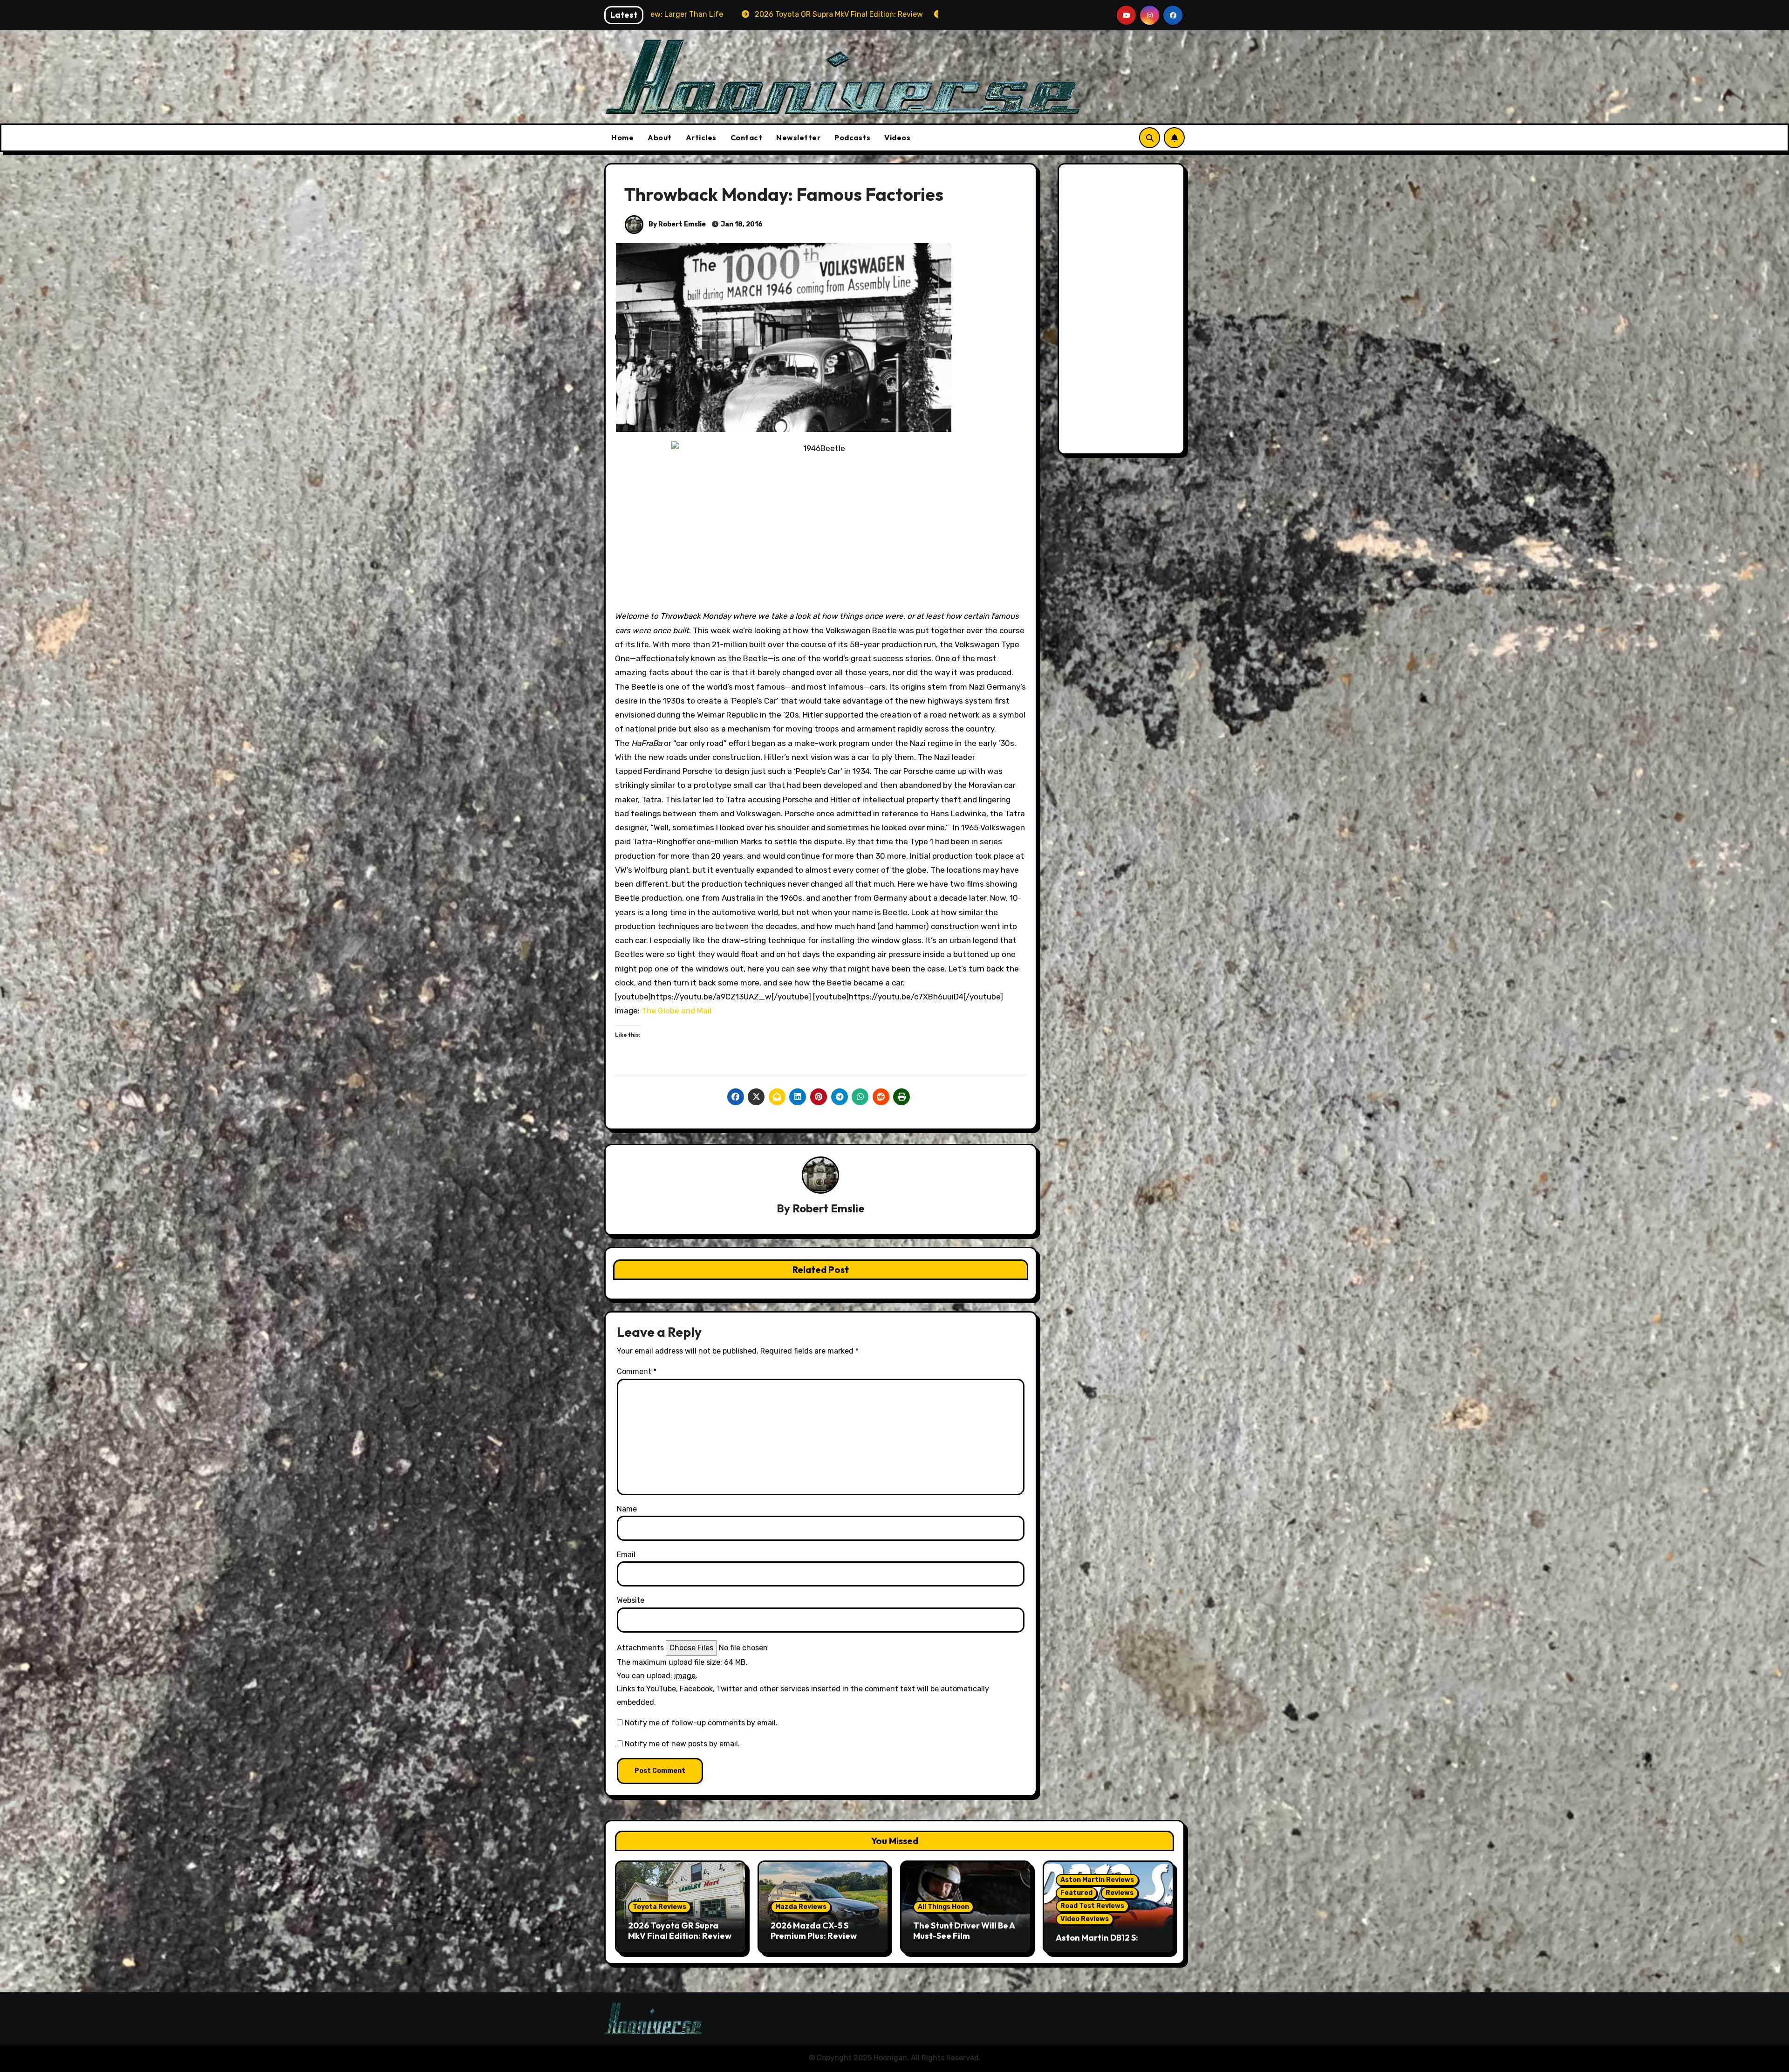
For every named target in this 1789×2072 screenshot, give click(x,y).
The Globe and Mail (676, 1011)
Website (631, 1600)
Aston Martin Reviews (1097, 1880)
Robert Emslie (829, 1208)
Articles (701, 137)
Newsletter (798, 137)
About (660, 137)
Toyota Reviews (659, 1907)
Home (622, 137)
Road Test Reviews (1092, 1906)
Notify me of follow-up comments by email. (701, 1723)
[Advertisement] (1123, 311)
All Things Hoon (943, 1907)
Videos (897, 137)
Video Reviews (1085, 1919)
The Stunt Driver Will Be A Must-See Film (964, 1931)
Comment (637, 1371)
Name (627, 1509)
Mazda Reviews (801, 1907)
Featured (1076, 1893)
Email (626, 1555)
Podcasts (852, 137)
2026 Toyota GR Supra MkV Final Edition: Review (680, 1931)
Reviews (1120, 1893)
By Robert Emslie (676, 224)
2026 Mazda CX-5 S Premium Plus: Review (814, 1931)
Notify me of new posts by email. (682, 1744)
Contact (747, 137)
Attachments (640, 1648)
